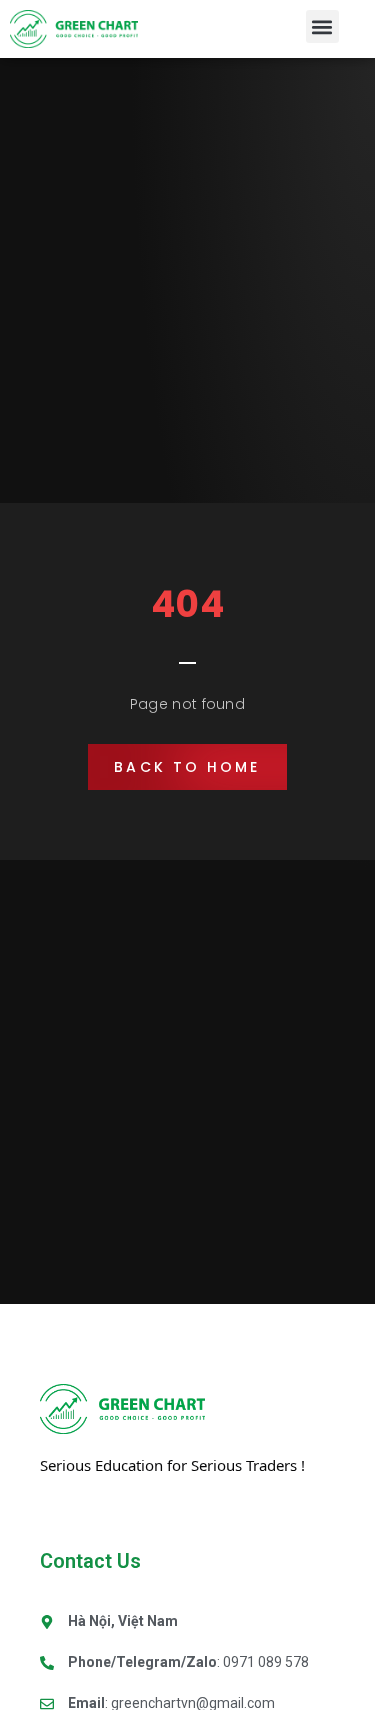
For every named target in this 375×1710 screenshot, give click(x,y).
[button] (322, 26)
